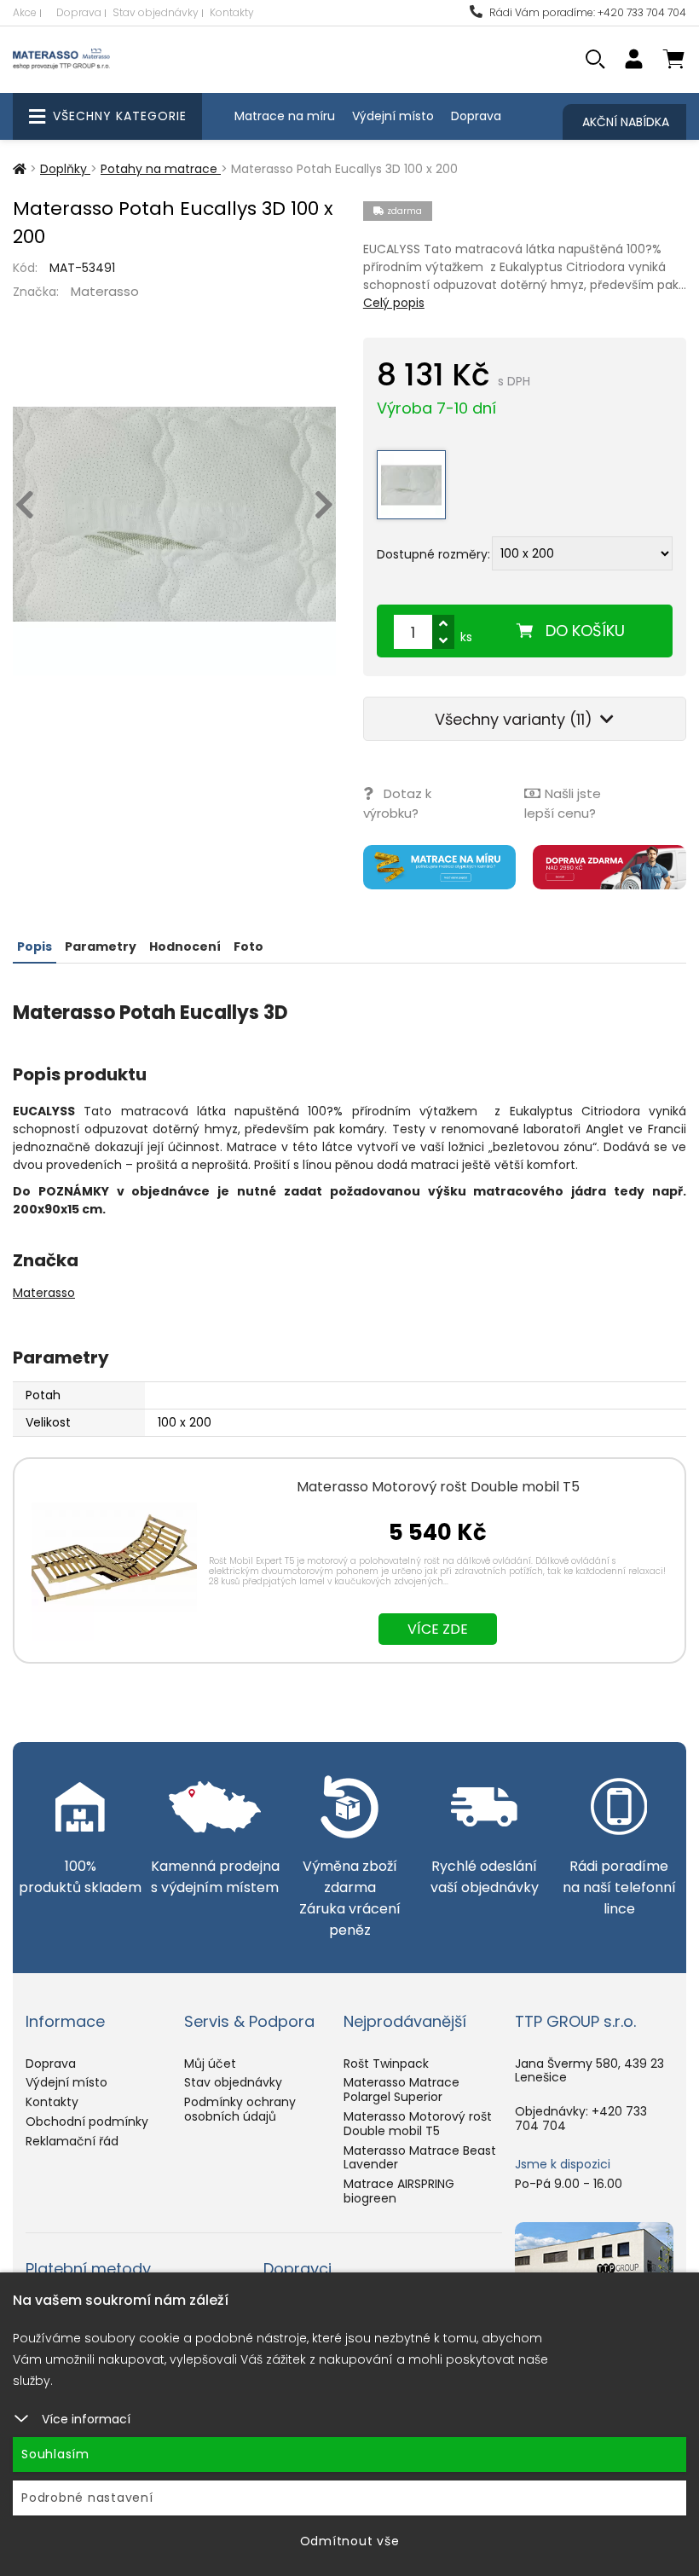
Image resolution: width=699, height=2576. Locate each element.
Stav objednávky (156, 12)
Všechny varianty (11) (516, 719)
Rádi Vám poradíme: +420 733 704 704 (586, 12)
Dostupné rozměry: (433, 553)
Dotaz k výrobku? (397, 803)
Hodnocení (185, 946)
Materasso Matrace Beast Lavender (420, 2158)
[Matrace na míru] (440, 867)
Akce (25, 12)
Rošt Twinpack (386, 2064)
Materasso (105, 291)
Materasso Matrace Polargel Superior (401, 2090)
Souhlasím (55, 2454)
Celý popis (394, 303)
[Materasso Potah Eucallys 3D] (174, 514)
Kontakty (232, 12)
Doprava (79, 12)
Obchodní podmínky (87, 2122)
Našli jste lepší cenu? (563, 803)
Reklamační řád (72, 2141)
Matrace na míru (285, 116)
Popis (35, 946)
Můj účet (210, 2064)
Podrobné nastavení (87, 2498)
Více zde (438, 1629)
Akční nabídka (626, 122)
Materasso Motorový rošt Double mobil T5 (438, 1487)
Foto (248, 946)
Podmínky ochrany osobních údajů (240, 2109)
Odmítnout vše (350, 2541)
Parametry (101, 946)
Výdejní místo (393, 116)
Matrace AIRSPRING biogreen (399, 2191)
